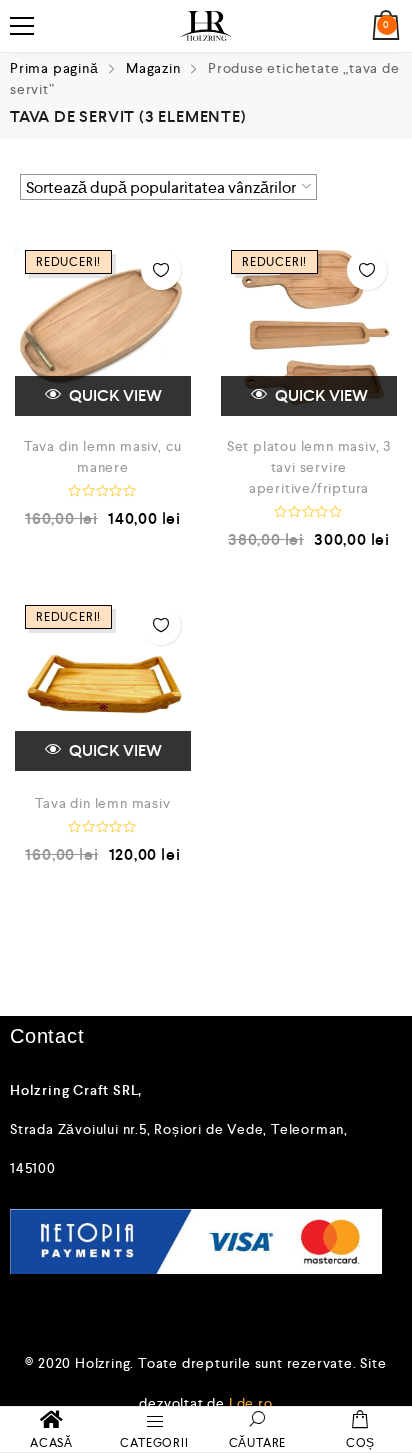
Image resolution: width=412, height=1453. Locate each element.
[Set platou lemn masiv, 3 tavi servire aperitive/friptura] (309, 328)
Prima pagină (54, 68)
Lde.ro (251, 1403)
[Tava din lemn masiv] (103, 683)
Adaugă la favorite (161, 270)
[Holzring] (206, 26)
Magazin (153, 68)
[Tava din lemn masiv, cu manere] (103, 328)
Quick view (114, 395)
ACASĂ (51, 1443)
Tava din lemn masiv (102, 803)
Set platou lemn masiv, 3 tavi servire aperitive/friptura (309, 467)
